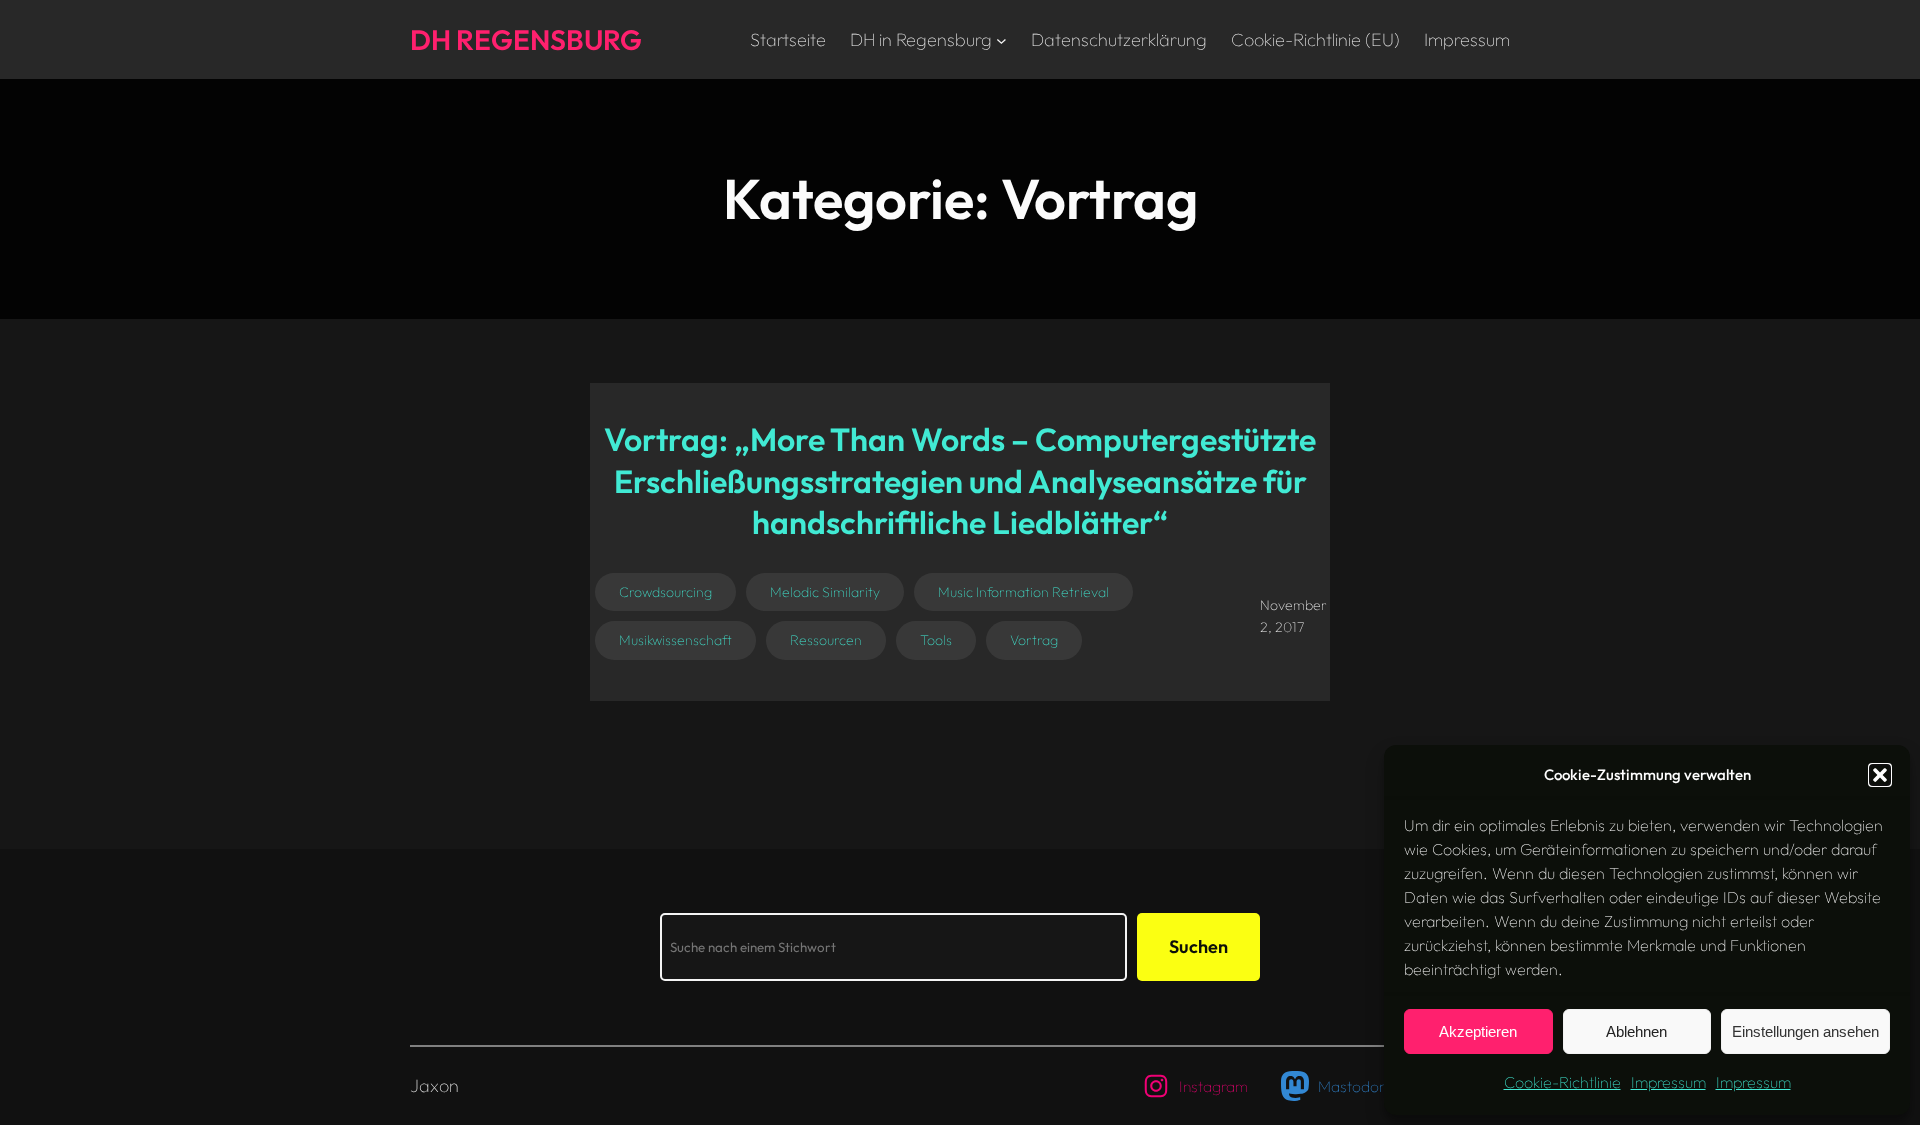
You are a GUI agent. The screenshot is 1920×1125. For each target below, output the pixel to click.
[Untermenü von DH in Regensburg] (1001, 39)
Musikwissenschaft (675, 640)
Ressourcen (826, 640)
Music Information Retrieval (1023, 592)
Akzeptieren (1478, 1031)
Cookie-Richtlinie (1562, 1082)
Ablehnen (1636, 1031)
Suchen (1198, 946)
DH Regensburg (526, 39)
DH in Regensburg (921, 39)
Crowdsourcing (665, 592)
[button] (1880, 775)
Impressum (1668, 1082)
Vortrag (1034, 640)
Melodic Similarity (825, 592)
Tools (936, 640)
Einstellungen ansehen (1805, 1031)
